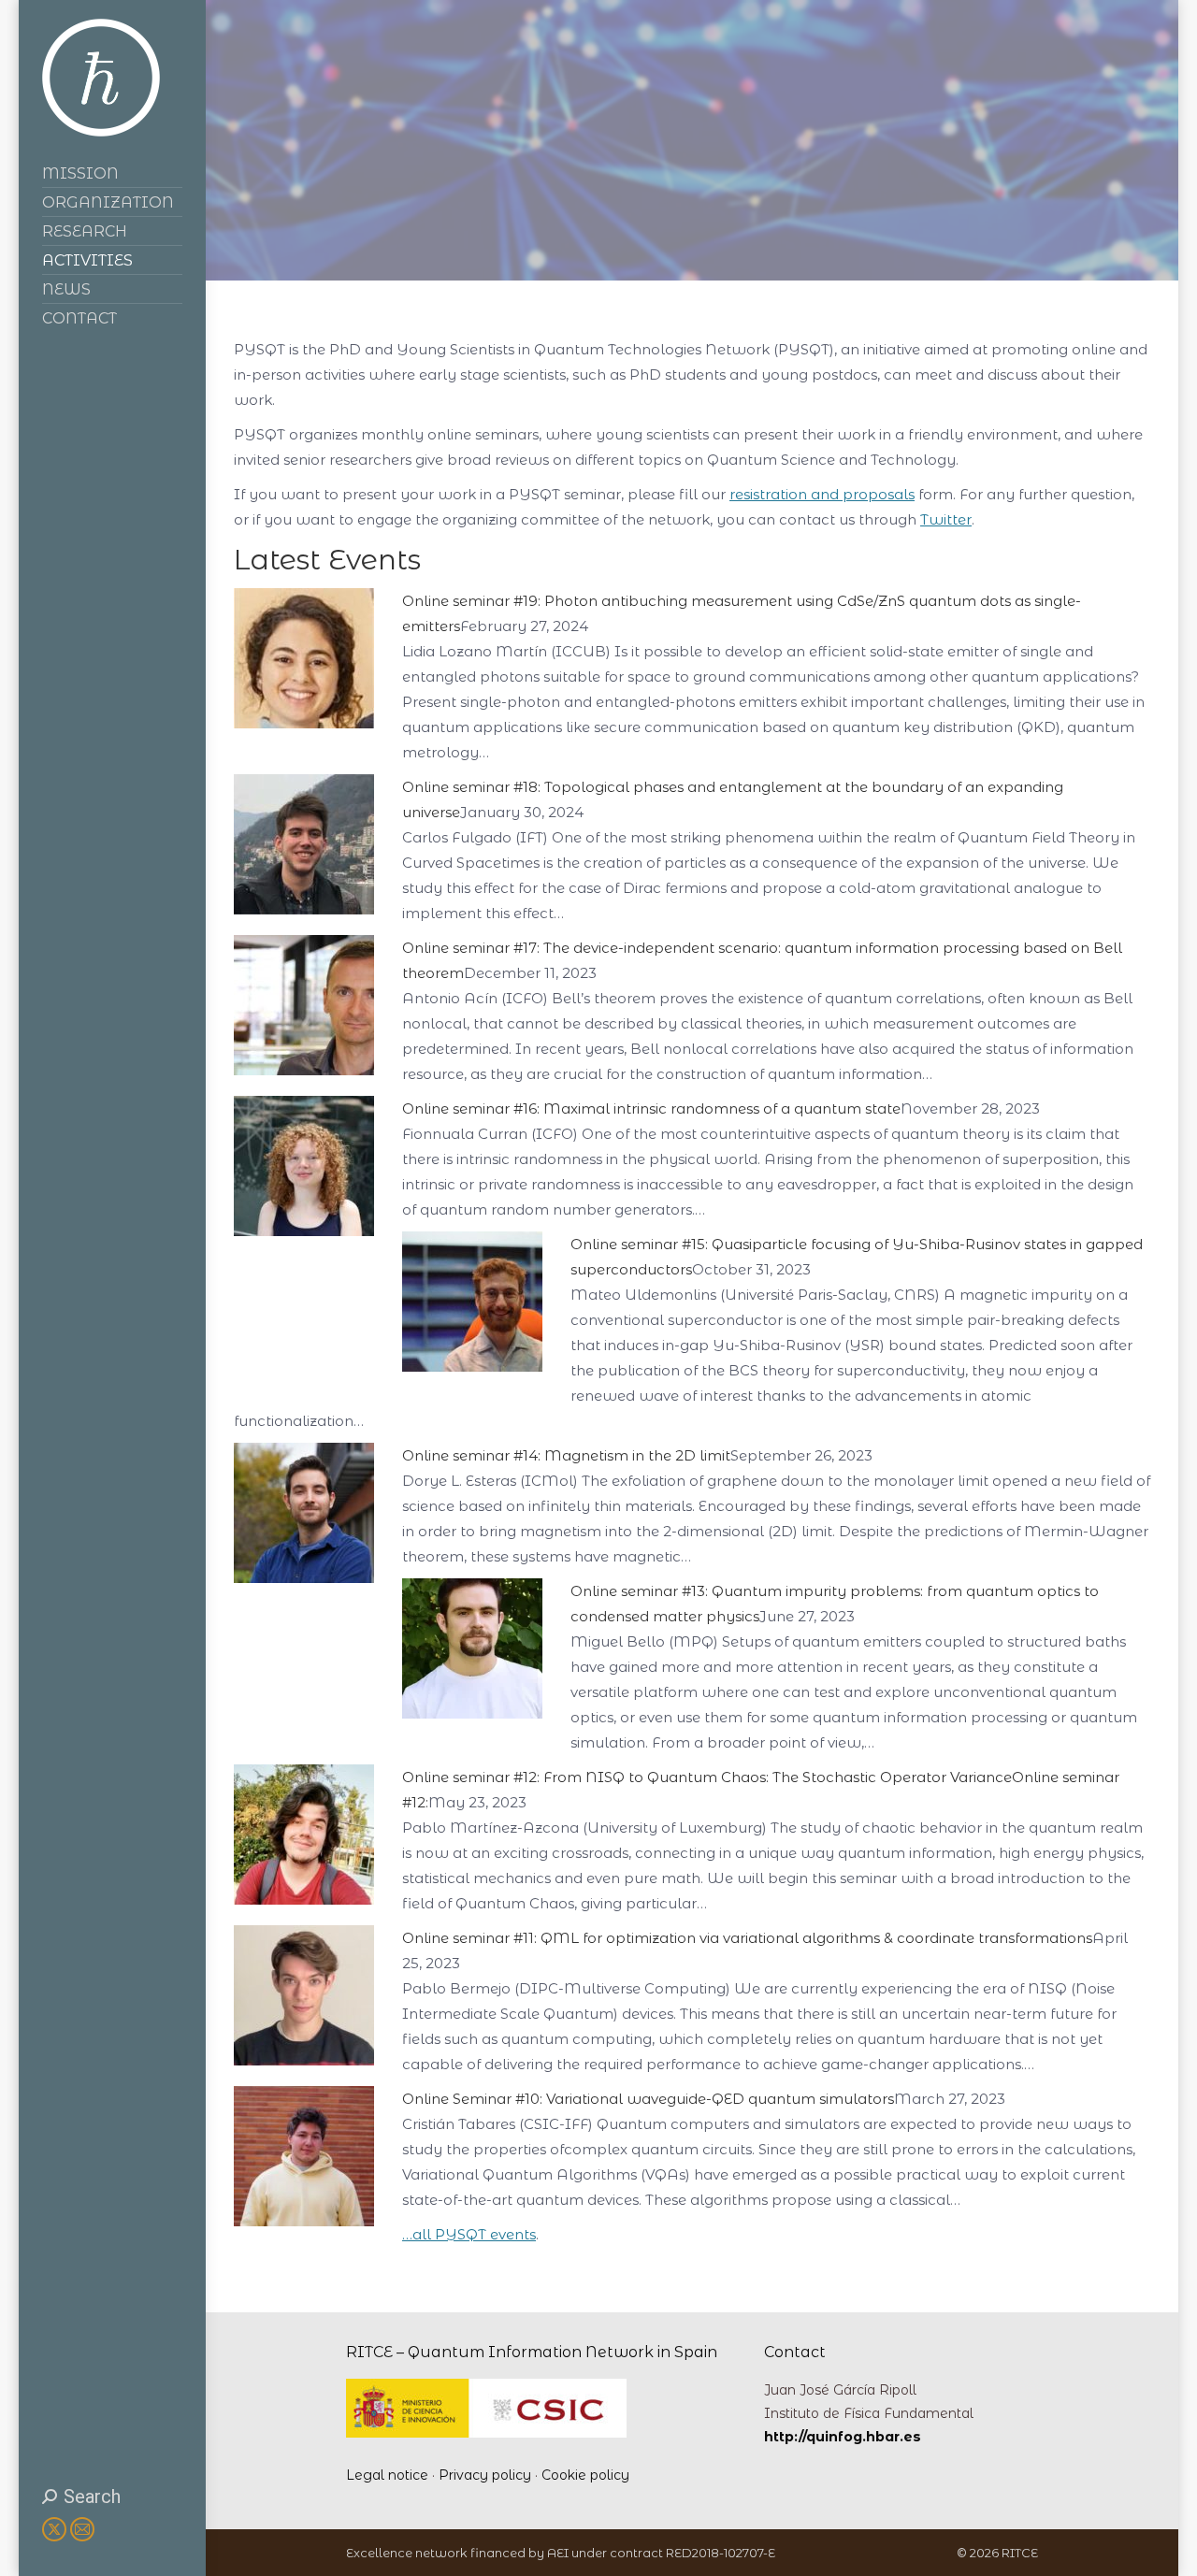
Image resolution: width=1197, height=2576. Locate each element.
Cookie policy (585, 2475)
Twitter (946, 519)
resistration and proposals (822, 494)
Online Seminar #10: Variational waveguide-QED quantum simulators (648, 2099)
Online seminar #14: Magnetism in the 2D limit (566, 1455)
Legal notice (387, 2475)
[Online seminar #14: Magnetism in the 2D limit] (304, 1578)
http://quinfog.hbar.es (843, 2437)
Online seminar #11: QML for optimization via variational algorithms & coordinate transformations (747, 1938)
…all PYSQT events (469, 2234)
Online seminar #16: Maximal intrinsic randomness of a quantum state (651, 1108)
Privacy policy (485, 2475)
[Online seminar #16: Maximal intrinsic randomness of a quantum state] (304, 1231)
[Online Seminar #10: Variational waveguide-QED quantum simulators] (304, 2221)
